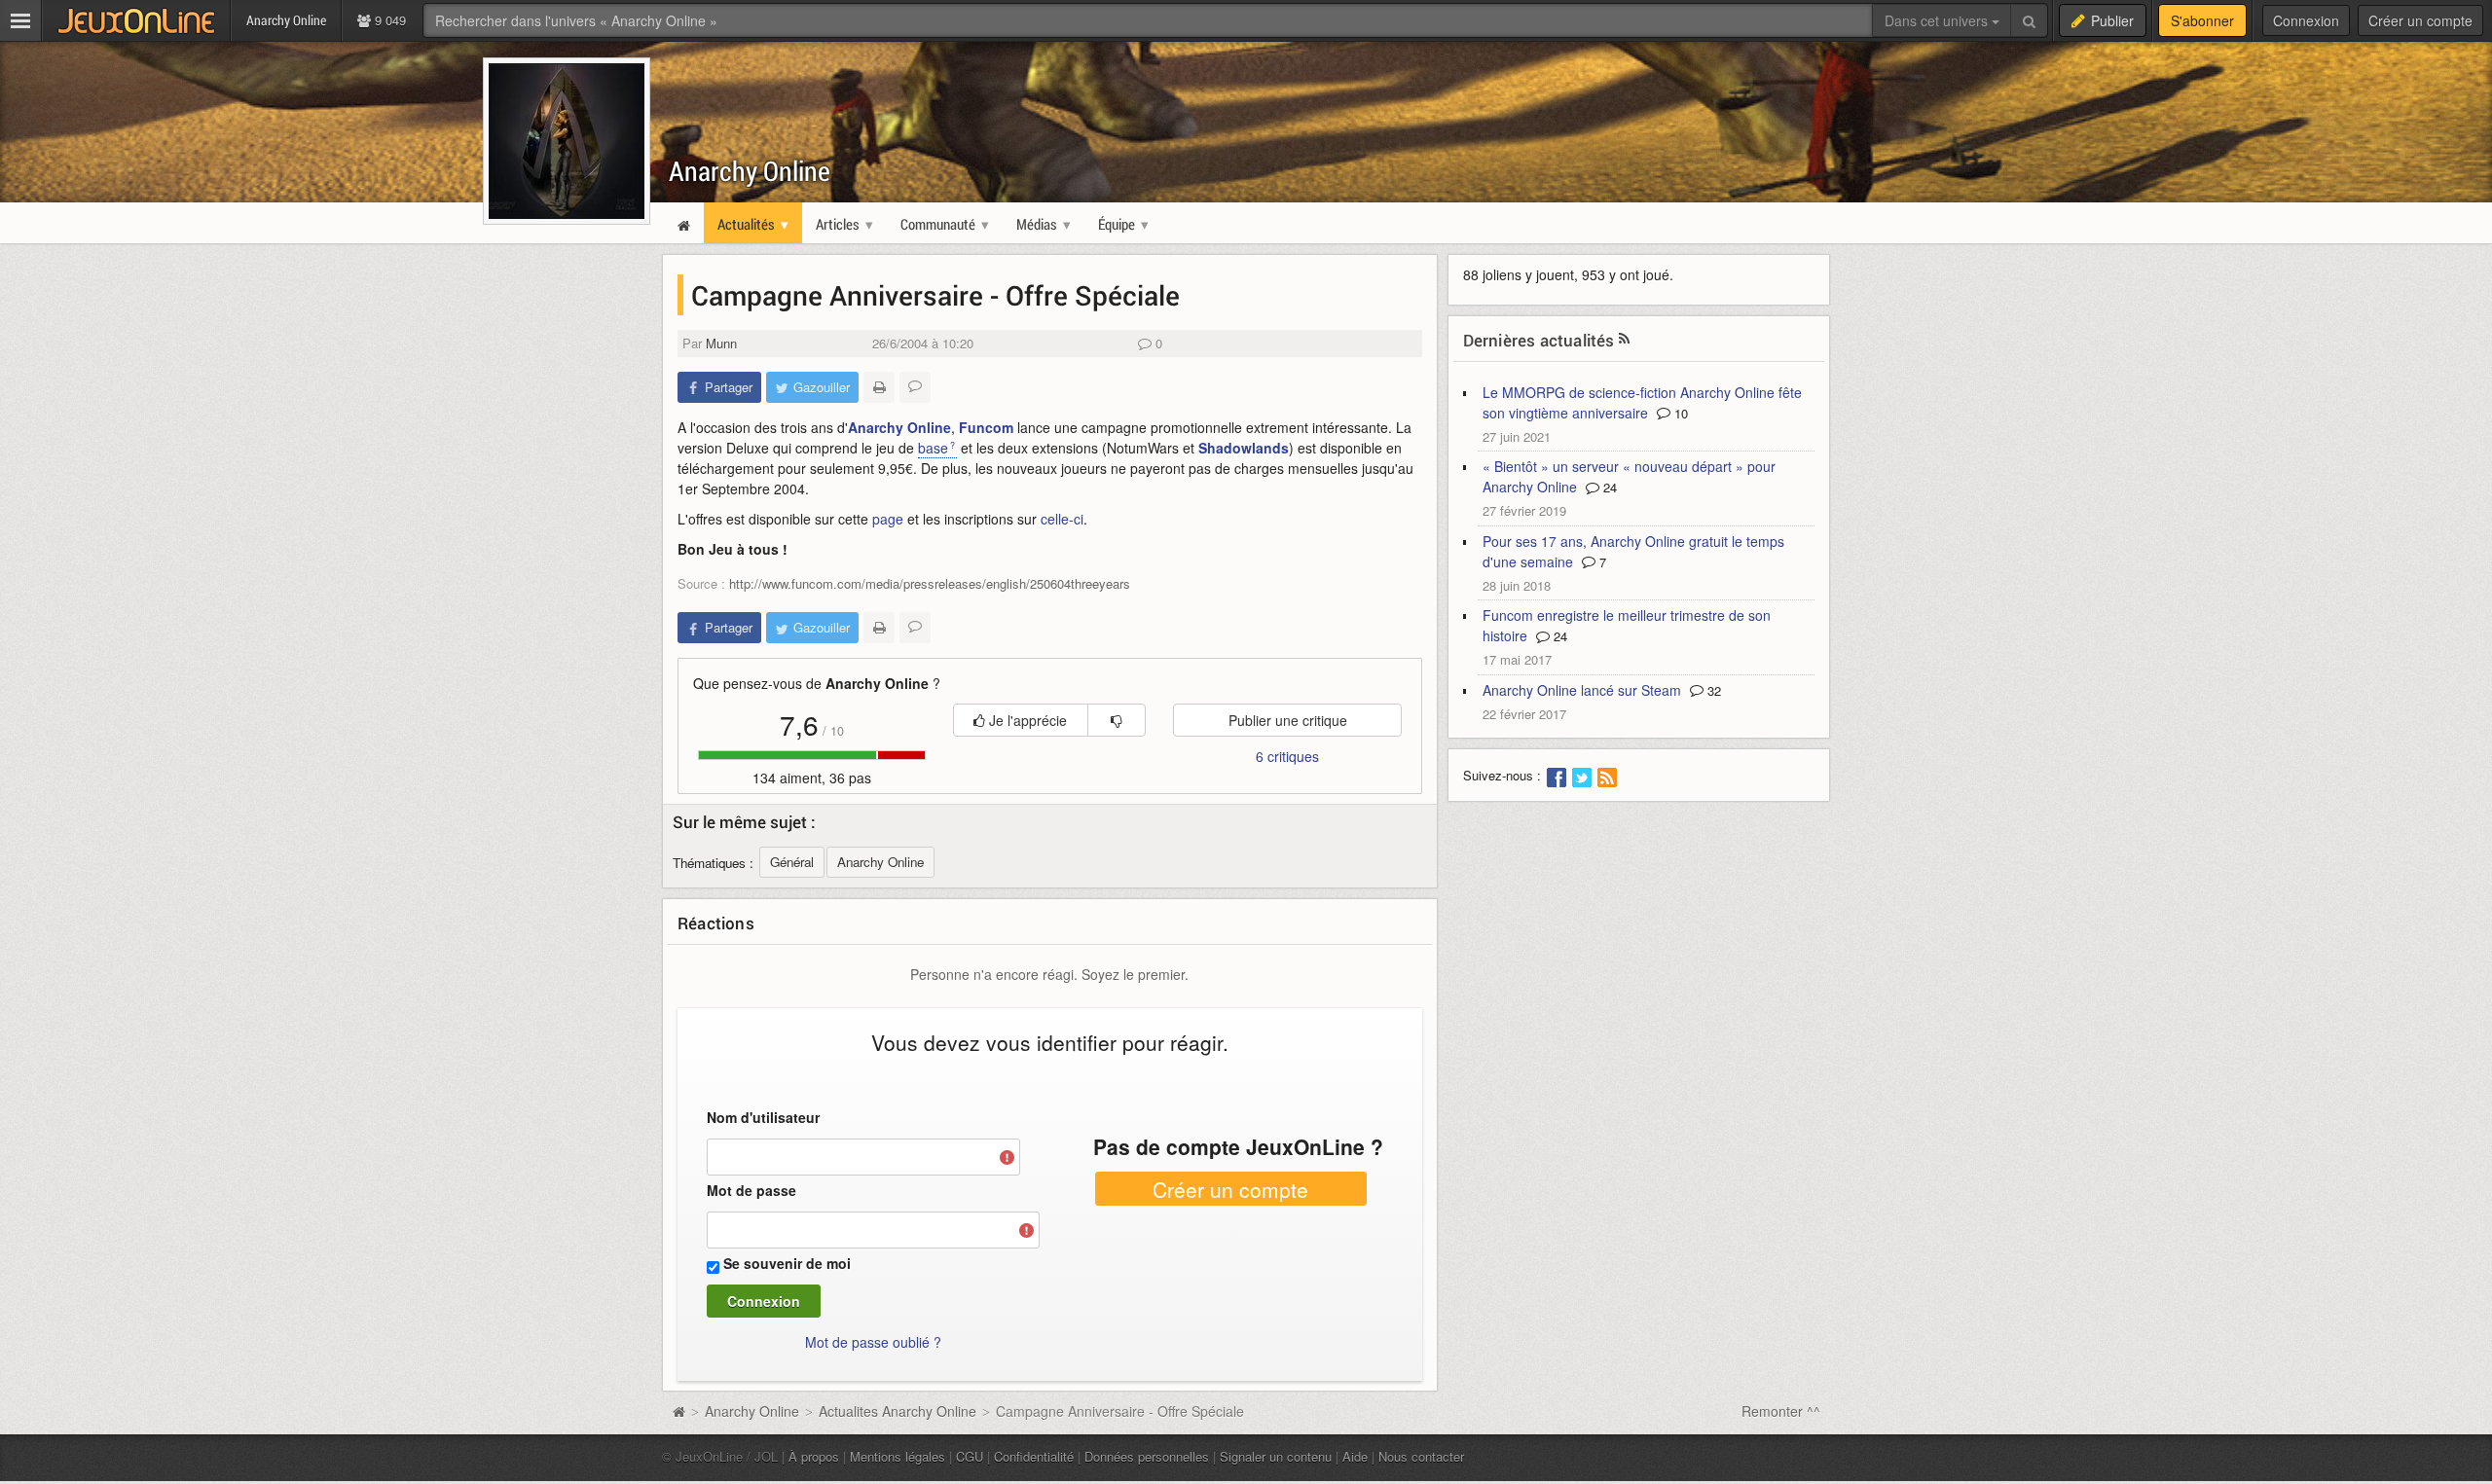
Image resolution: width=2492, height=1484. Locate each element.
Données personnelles (1147, 1456)
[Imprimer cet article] (879, 387)
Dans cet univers (1938, 20)
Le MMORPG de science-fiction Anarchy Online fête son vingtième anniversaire (1642, 402)
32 (1712, 690)
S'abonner (2202, 20)
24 (1608, 487)
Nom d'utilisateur (763, 1117)
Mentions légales (898, 1456)
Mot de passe (751, 1190)
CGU (970, 1456)
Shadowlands (1244, 448)
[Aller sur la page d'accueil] (678, 1411)
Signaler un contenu (1276, 1456)
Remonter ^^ (1781, 1411)
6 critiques (1287, 756)
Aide (1355, 1456)
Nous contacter (1421, 1456)
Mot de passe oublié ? (873, 1342)
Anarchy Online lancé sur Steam (1582, 690)
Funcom (986, 427)
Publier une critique (1288, 720)
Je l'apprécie (1026, 720)
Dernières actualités (1539, 340)
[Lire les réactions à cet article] (915, 387)
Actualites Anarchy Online (898, 1411)
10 (1679, 413)
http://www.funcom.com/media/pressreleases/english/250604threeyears (930, 583)
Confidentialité (1034, 1456)
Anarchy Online (750, 171)
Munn (721, 343)
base (933, 448)
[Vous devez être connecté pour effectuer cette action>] (1117, 720)
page (888, 519)
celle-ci (1062, 519)
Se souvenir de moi (787, 1263)
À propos (814, 1456)
